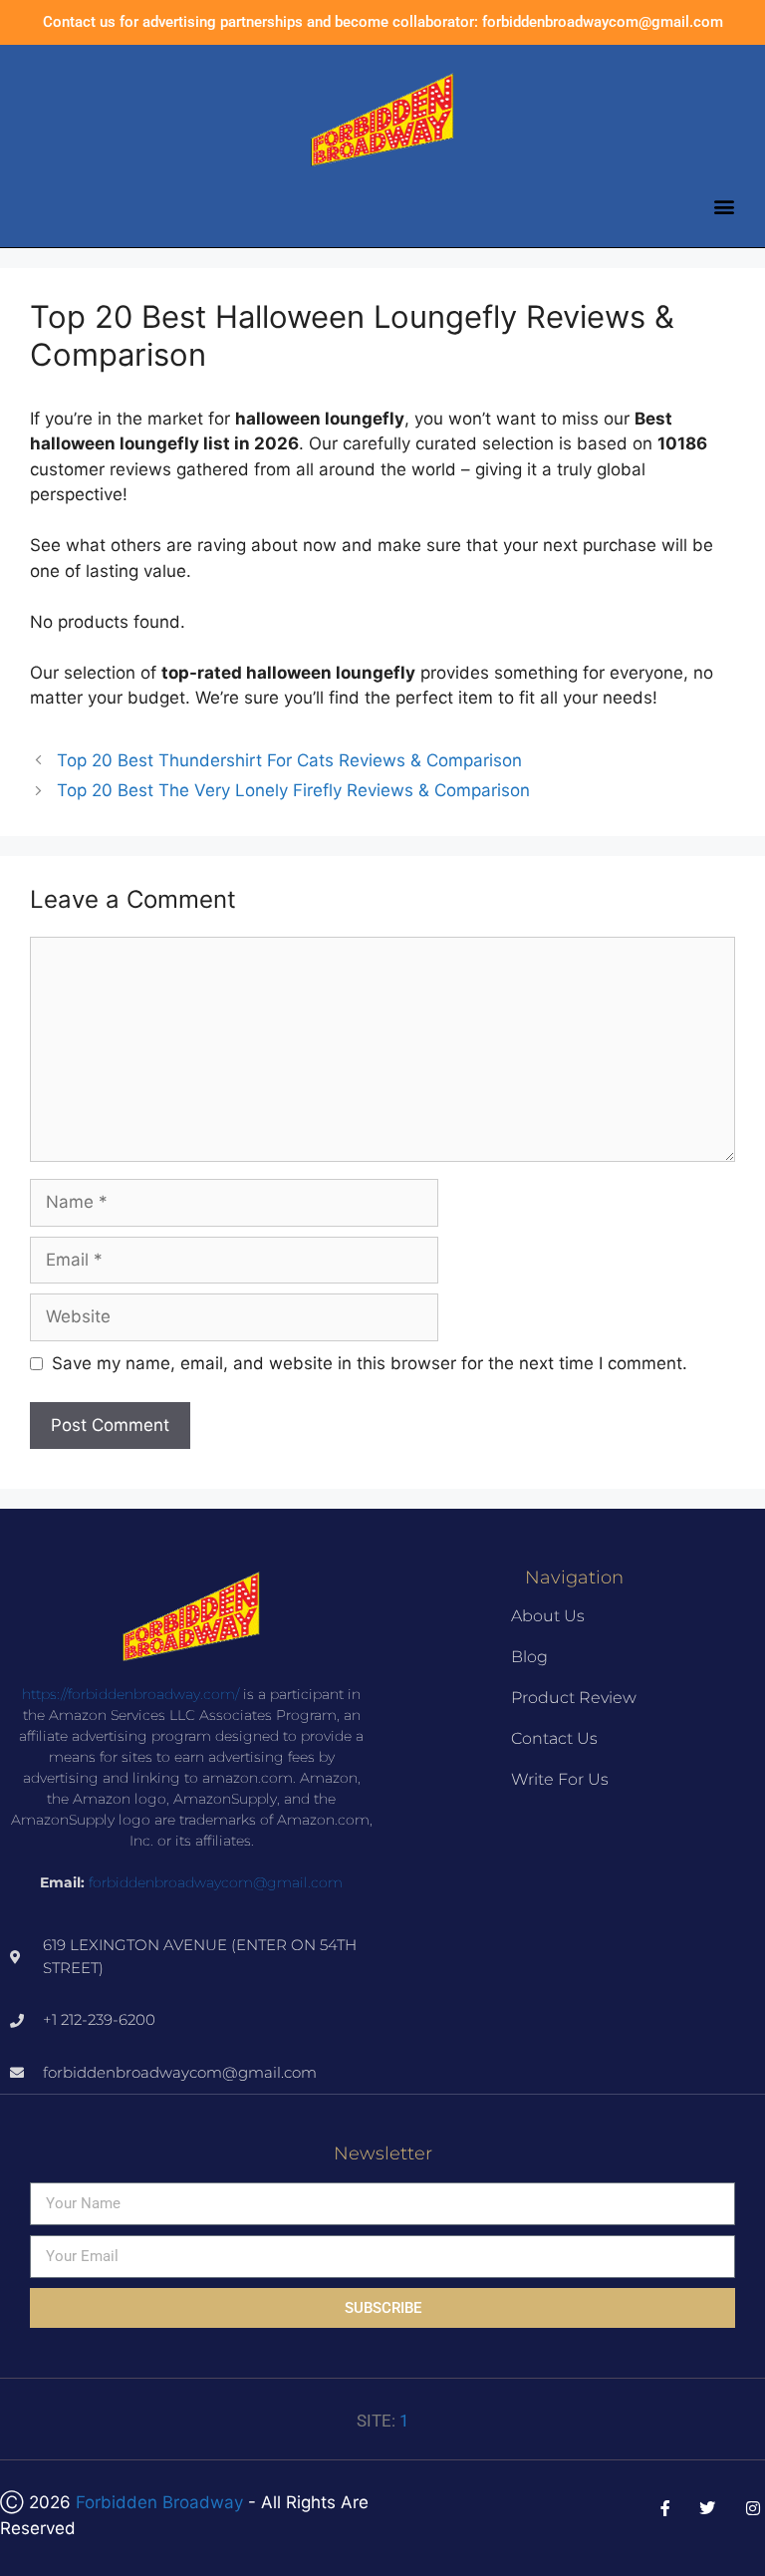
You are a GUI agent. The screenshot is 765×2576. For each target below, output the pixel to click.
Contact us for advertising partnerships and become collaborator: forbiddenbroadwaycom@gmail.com (383, 22)
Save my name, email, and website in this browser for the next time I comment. (370, 1363)
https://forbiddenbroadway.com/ (130, 1694)
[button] (724, 206)
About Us (548, 1616)
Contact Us (554, 1738)
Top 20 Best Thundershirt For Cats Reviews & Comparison (289, 760)
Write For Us (560, 1779)
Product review (574, 1698)
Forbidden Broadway (159, 2502)
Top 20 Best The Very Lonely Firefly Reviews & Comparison (293, 790)
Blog (529, 1657)
